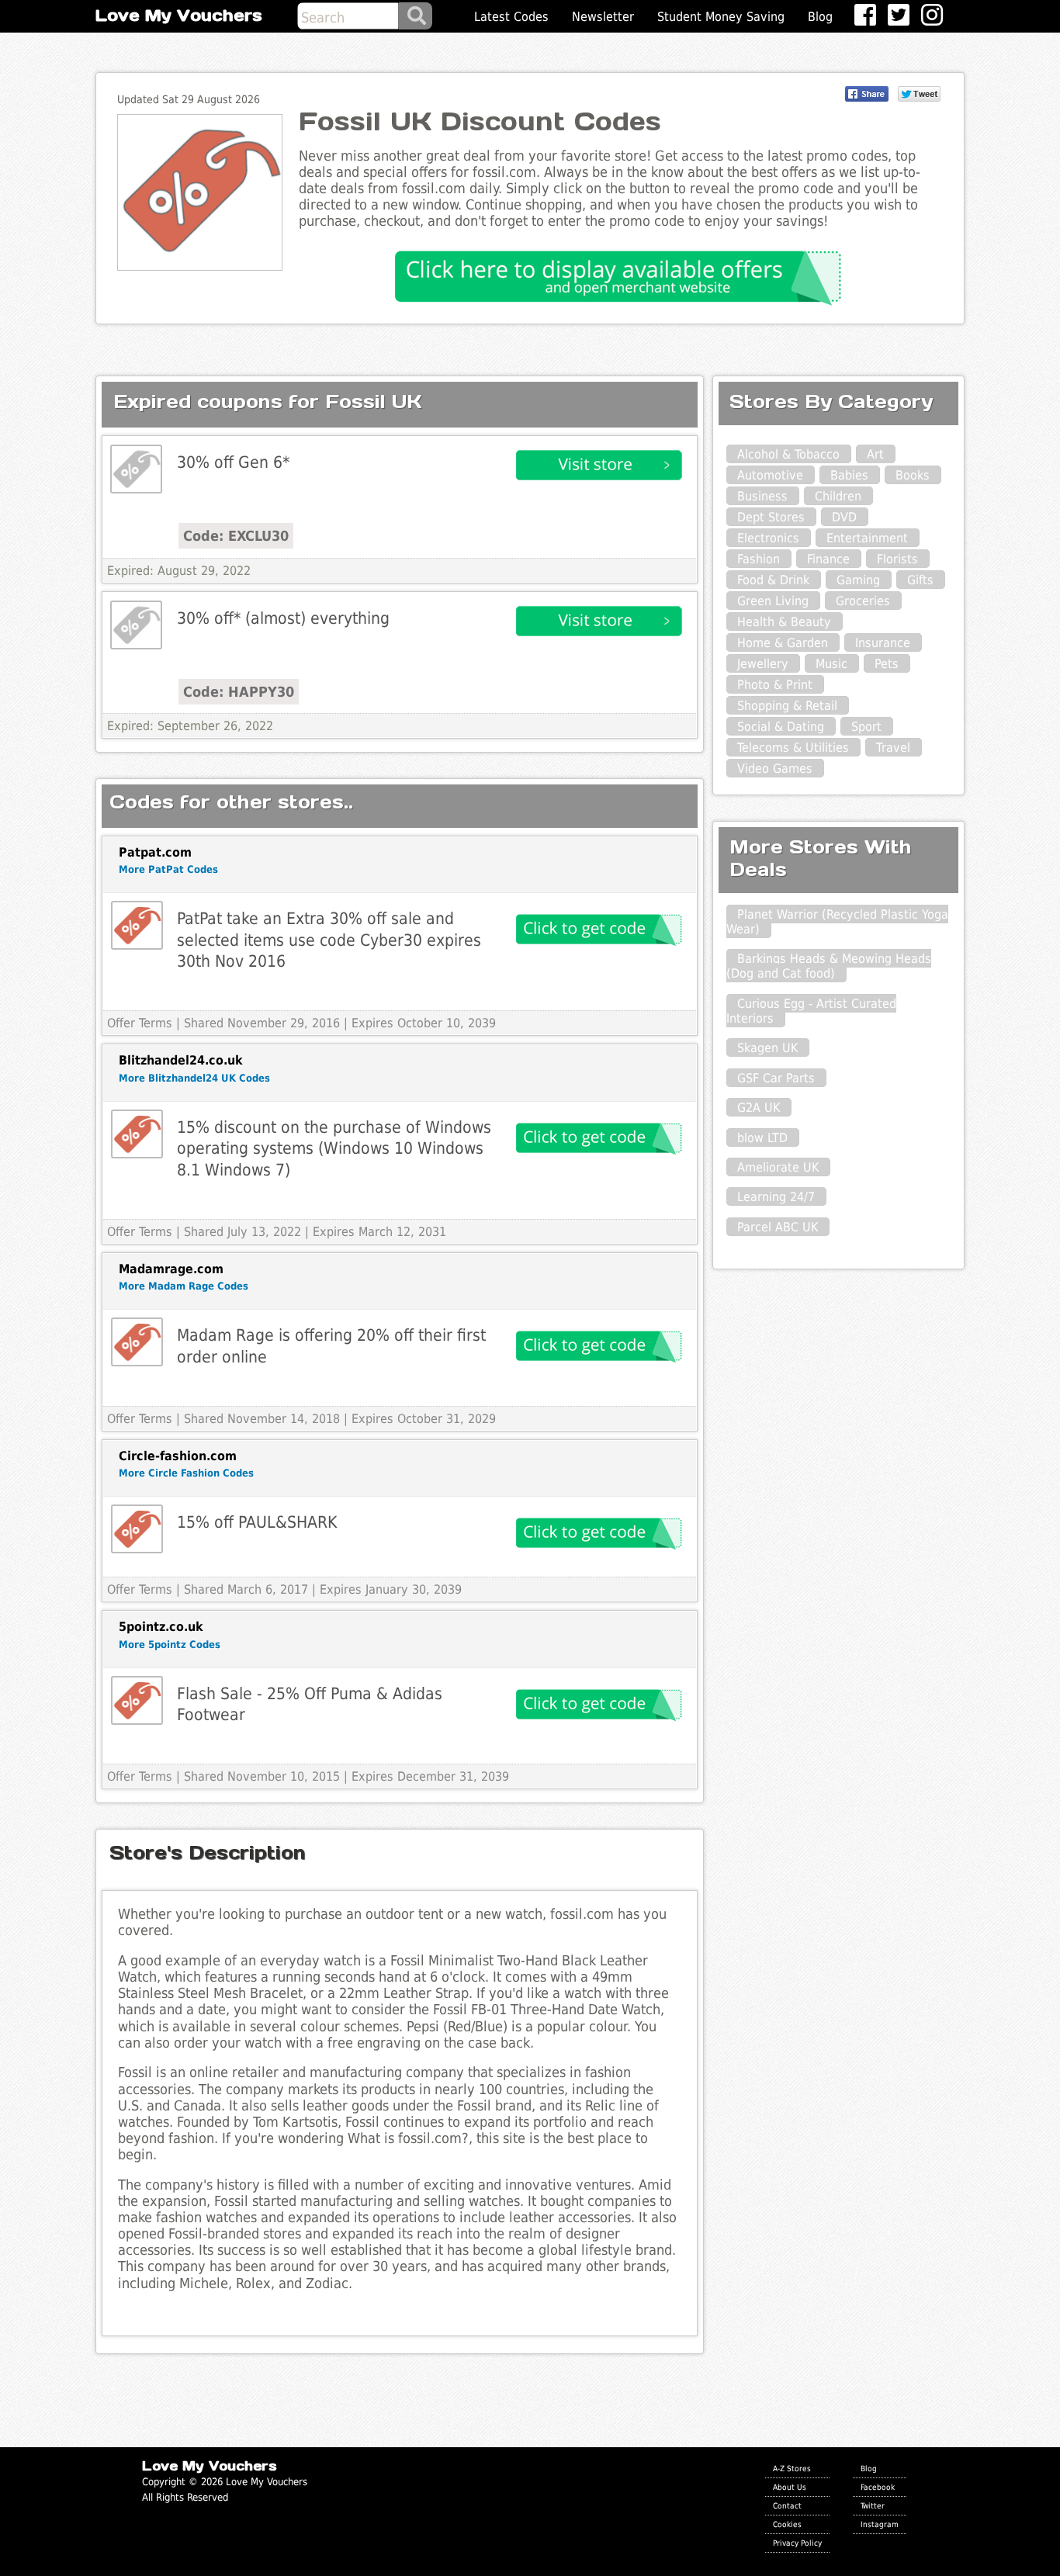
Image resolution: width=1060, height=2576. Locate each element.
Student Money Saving (721, 17)
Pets (887, 664)
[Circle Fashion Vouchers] (137, 1529)
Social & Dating (781, 727)
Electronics (768, 538)
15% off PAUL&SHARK (257, 1522)
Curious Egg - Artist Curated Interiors (811, 1011)
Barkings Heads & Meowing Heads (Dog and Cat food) (829, 966)
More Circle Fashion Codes (186, 1473)
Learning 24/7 (776, 1197)
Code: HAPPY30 (239, 692)
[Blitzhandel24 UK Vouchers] (137, 1134)
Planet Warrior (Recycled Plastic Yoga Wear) (837, 922)
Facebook (878, 2487)
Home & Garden (783, 643)
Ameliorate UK (778, 1167)
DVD (844, 517)
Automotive (770, 475)
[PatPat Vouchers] (137, 925)
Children (838, 496)
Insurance (883, 643)
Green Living (773, 601)
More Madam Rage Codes (184, 1286)
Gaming (858, 580)
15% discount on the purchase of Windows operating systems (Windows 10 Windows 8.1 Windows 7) (334, 1148)
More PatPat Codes (168, 869)
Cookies (787, 2524)
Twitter (873, 2505)
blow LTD (762, 1138)
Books (913, 475)
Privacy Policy (797, 2543)
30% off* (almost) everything (283, 618)
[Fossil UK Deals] (136, 469)
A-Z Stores (792, 2468)
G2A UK (759, 1108)
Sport (866, 727)
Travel (893, 748)
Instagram (880, 2524)
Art (875, 454)
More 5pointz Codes (170, 1645)
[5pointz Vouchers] (137, 1700)
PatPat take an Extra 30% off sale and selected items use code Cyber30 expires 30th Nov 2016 (329, 940)
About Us (790, 2487)
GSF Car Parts (776, 1078)
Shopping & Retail (787, 706)
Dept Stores (771, 517)
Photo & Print (775, 685)
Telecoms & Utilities (793, 748)
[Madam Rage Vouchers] (137, 1342)
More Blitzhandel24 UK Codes (194, 1078)
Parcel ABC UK (778, 1227)
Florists (897, 559)
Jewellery (763, 664)
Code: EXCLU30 (236, 536)
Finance (828, 559)
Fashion (759, 559)
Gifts (920, 580)
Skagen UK (767, 1048)
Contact (787, 2505)
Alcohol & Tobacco (788, 454)
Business (762, 496)
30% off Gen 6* (233, 462)
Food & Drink (773, 580)
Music (831, 664)
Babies (849, 475)
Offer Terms (140, 1023)
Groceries (863, 601)
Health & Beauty (784, 622)
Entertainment (867, 538)
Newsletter (603, 17)
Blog (820, 17)
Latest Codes (511, 17)
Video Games (775, 769)
